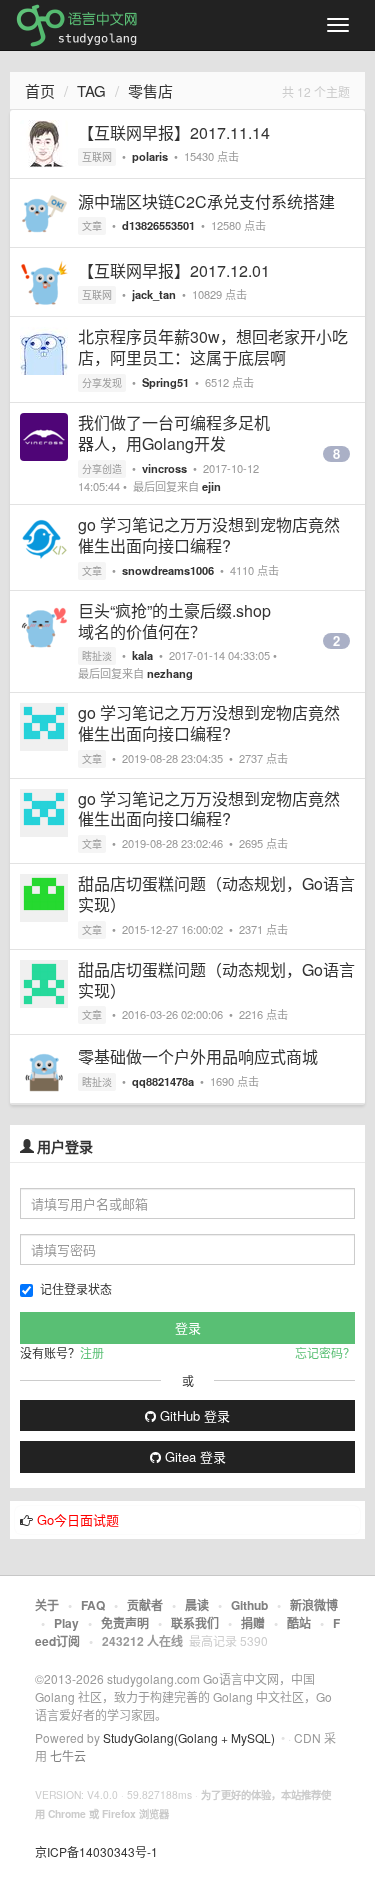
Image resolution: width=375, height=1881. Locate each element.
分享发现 (102, 383)
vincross (164, 468)
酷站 (299, 1623)
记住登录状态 (76, 1288)
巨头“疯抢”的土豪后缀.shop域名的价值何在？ (174, 621)
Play (66, 1623)
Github (249, 1605)
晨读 (197, 1605)
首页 (40, 90)
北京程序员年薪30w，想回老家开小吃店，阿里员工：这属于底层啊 (213, 347)
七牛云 (68, 1755)
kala (142, 655)
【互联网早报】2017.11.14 (174, 132)
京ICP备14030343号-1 (96, 1851)
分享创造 (102, 469)
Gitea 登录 (193, 1456)
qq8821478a (163, 1081)
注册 (92, 1352)
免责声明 (125, 1623)
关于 (47, 1605)
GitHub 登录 (193, 1415)
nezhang (170, 673)
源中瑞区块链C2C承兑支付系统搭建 (206, 201)
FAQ (93, 1605)
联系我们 (195, 1623)
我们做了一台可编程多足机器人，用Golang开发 (174, 433)
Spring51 (165, 382)
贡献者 (145, 1605)
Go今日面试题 (78, 1519)
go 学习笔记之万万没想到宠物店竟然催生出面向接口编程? (209, 535)
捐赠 (253, 1623)
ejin (211, 486)
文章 (92, 226)
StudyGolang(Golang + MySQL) (189, 1737)
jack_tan (154, 294)
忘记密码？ (325, 1352)
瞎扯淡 (97, 656)
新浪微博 (314, 1605)
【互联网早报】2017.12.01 (174, 270)
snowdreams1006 (168, 570)
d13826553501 (158, 225)
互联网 (97, 157)
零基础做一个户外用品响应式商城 (198, 1056)
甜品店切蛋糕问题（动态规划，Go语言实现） (216, 894)
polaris (150, 156)
